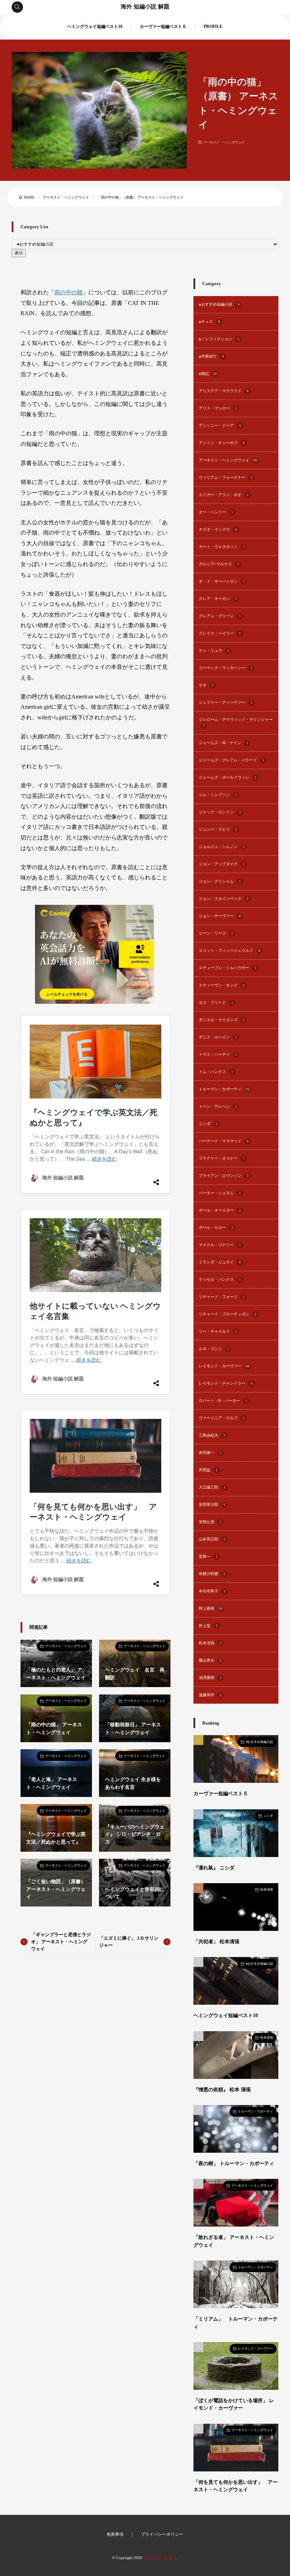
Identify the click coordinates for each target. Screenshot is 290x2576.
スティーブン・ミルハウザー (228, 968)
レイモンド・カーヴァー (224, 1366)
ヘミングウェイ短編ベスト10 (95, 27)
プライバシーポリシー (162, 2534)
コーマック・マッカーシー (226, 668)
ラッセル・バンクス (220, 1280)
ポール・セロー (216, 1228)
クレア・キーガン (218, 599)
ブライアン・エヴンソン (224, 1176)
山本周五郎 (212, 1539)
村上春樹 (210, 1608)
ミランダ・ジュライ (220, 1262)
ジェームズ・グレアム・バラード (231, 760)
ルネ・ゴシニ (214, 1349)
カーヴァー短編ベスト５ (163, 27)
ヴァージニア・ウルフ (222, 1418)
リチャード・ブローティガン (228, 1314)
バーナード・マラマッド (224, 1141)
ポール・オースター (220, 1210)
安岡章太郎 (212, 1505)
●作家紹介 (211, 356)
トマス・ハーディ (218, 1054)
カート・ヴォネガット (222, 547)
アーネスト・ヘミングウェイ (224, 142)
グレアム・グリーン (220, 616)
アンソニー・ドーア (220, 426)
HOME (29, 197)
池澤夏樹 (210, 1678)
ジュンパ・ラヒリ (218, 829)
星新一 (208, 1557)
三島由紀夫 (212, 1435)
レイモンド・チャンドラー (226, 1383)
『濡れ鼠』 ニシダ (214, 1868)
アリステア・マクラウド (224, 391)
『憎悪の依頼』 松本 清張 (222, 2089)
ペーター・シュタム (220, 1193)
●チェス (209, 322)
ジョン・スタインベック (224, 899)
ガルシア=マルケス (219, 564)
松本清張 (210, 1643)
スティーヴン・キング (222, 985)
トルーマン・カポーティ (224, 1089)
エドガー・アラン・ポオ (224, 495)
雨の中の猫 (69, 292)
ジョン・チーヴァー (220, 916)
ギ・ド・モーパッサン (222, 581)
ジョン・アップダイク (222, 864)
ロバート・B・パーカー (223, 1401)
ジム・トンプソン (218, 795)
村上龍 (208, 1626)
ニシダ (208, 1124)
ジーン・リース (216, 933)
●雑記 (208, 374)
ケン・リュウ (214, 651)
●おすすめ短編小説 (219, 304)
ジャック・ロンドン (220, 812)
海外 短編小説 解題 (145, 7)
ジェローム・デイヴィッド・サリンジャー (236, 723)
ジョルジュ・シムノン (222, 847)
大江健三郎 (212, 1487)
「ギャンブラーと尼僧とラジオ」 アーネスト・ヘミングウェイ (61, 1941)
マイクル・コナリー (220, 1245)
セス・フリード (216, 1003)
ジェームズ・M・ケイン (224, 743)
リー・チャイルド (218, 1331)
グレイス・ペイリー (220, 633)
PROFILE (213, 27)
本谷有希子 (212, 1591)
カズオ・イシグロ (218, 529)
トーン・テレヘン (218, 1106)
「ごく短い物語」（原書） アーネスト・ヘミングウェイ (56, 1889)
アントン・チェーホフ (222, 443)
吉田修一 (210, 1453)
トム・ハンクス (216, 1072)
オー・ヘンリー (216, 512)
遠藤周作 (210, 1695)
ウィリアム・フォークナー (226, 478)
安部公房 (210, 1522)
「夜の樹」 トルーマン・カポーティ (234, 2163)
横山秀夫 (210, 1660)
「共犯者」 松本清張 (216, 1941)
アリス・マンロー (218, 408)
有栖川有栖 (212, 1574)
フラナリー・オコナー (222, 1158)
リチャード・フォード (222, 1297)
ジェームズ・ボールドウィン (228, 777)
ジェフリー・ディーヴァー (226, 703)
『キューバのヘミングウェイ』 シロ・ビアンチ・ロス (135, 1834)
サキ (206, 685)
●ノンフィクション (219, 339)
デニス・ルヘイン (218, 1037)
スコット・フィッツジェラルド (230, 951)
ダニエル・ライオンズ (222, 1020)
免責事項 (115, 2534)
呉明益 (208, 1470)
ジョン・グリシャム (220, 881)
